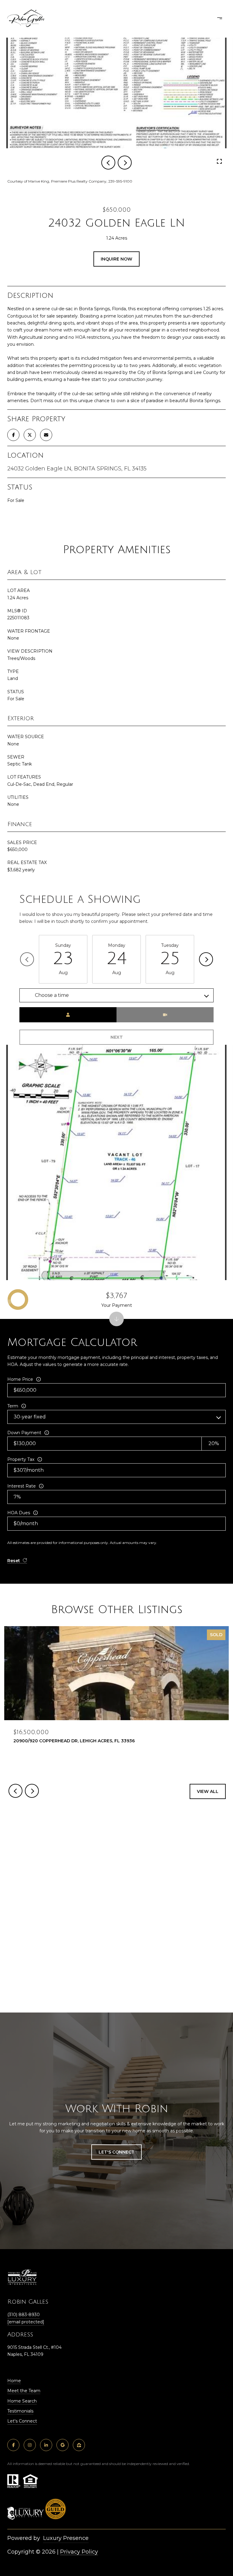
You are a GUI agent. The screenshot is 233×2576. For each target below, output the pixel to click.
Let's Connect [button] (116, 2152)
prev (108, 163)
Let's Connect (22, 2421)
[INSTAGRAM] (30, 2445)
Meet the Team (24, 2391)
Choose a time (52, 995)
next (125, 163)
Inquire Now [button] (116, 259)
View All (208, 1791)
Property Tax (21, 1459)
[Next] (206, 959)
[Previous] (27, 959)
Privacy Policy (79, 2552)
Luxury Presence (66, 2538)
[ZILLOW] (79, 2445)
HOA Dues (19, 1513)
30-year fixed (30, 1417)
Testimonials (20, 2411)
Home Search (22, 2401)
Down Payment (24, 1433)
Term (13, 1406)
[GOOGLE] (62, 2445)
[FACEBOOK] (13, 2445)
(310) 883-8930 (24, 2315)
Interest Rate (22, 1486)
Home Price (20, 1379)
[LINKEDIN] (46, 2445)
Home (14, 2381)
